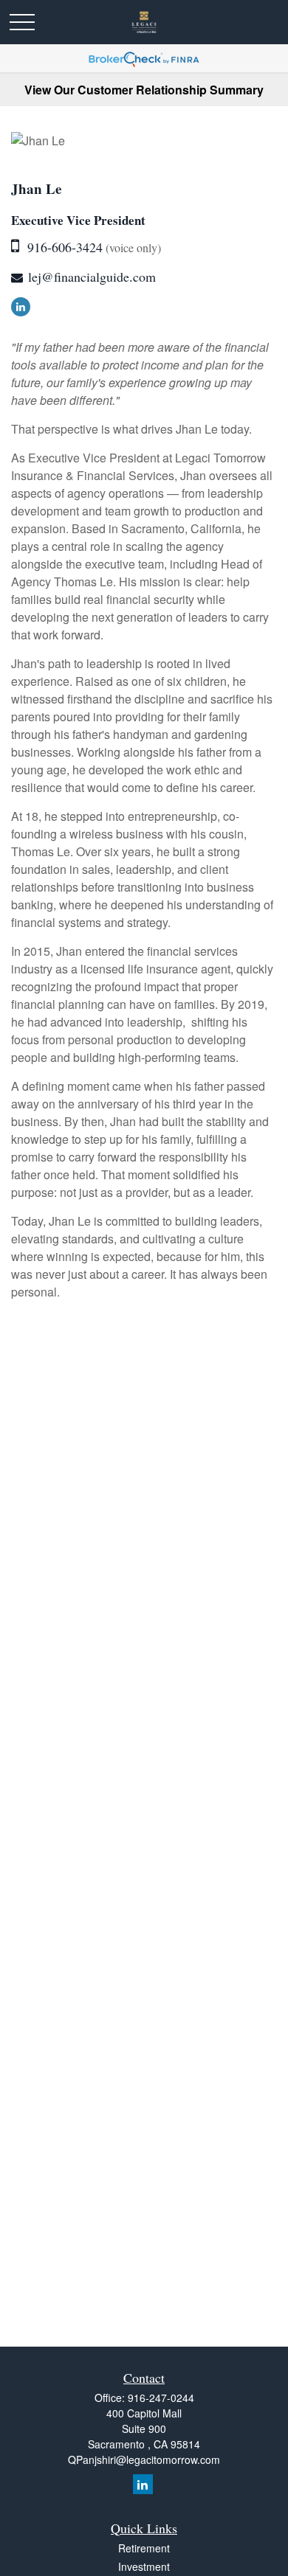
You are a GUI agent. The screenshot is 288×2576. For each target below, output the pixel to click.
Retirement (144, 2548)
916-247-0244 (161, 2398)
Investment (144, 2566)
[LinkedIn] (21, 307)
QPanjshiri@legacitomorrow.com (144, 2459)
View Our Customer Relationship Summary (144, 90)
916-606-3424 (65, 247)
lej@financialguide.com (92, 277)
